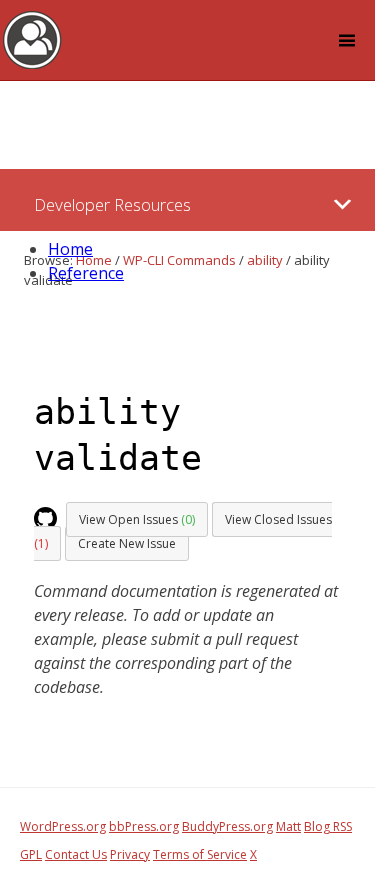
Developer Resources (112, 204)
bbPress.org (144, 826)
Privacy (130, 854)
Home (70, 249)
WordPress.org (63, 826)
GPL (31, 854)
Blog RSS (328, 826)
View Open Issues (137, 519)
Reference (86, 273)
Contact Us (76, 854)
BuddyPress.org (227, 826)
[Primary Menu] (342, 204)
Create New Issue (127, 543)
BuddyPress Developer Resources (32, 39)
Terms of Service (200, 854)
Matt (288, 826)
